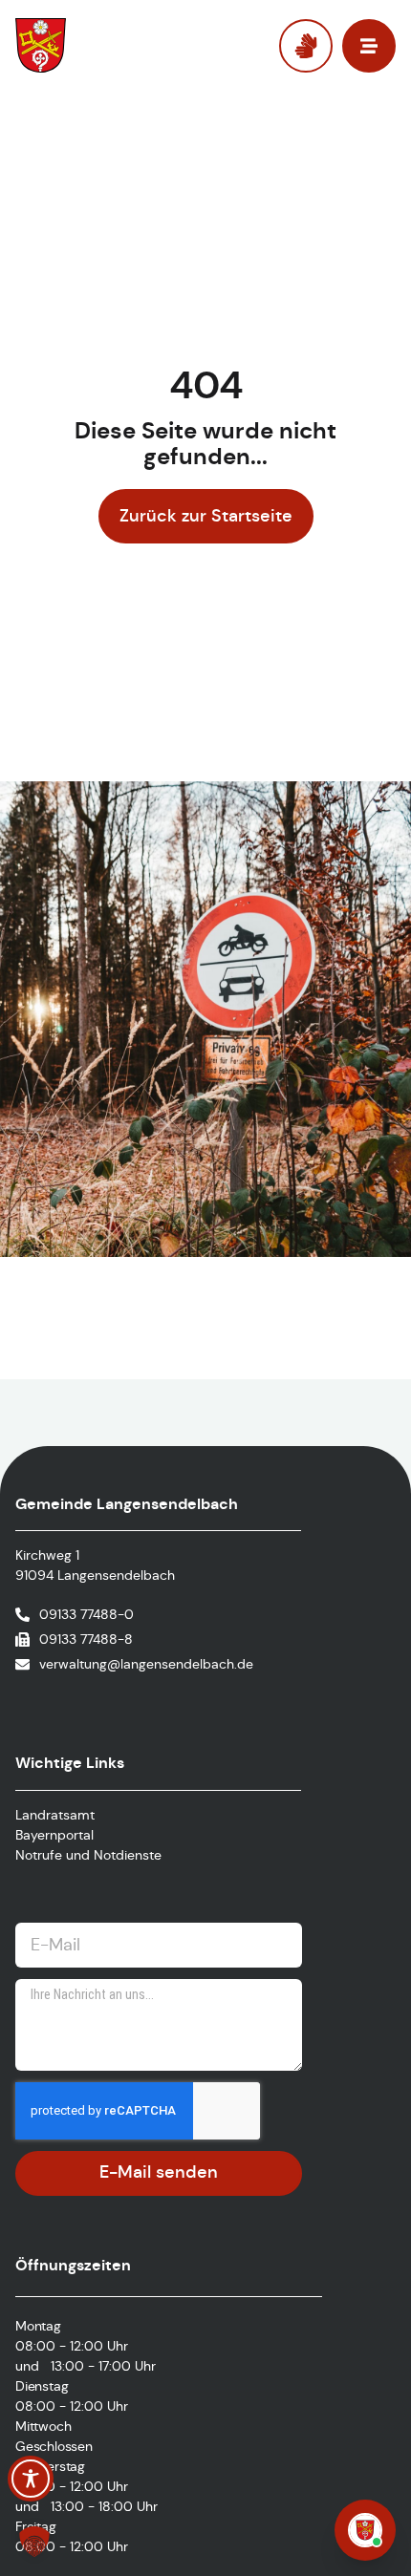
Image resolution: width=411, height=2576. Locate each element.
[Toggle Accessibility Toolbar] (31, 2479)
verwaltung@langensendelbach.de (146, 1664)
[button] (34, 2542)
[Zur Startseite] (91, 46)
